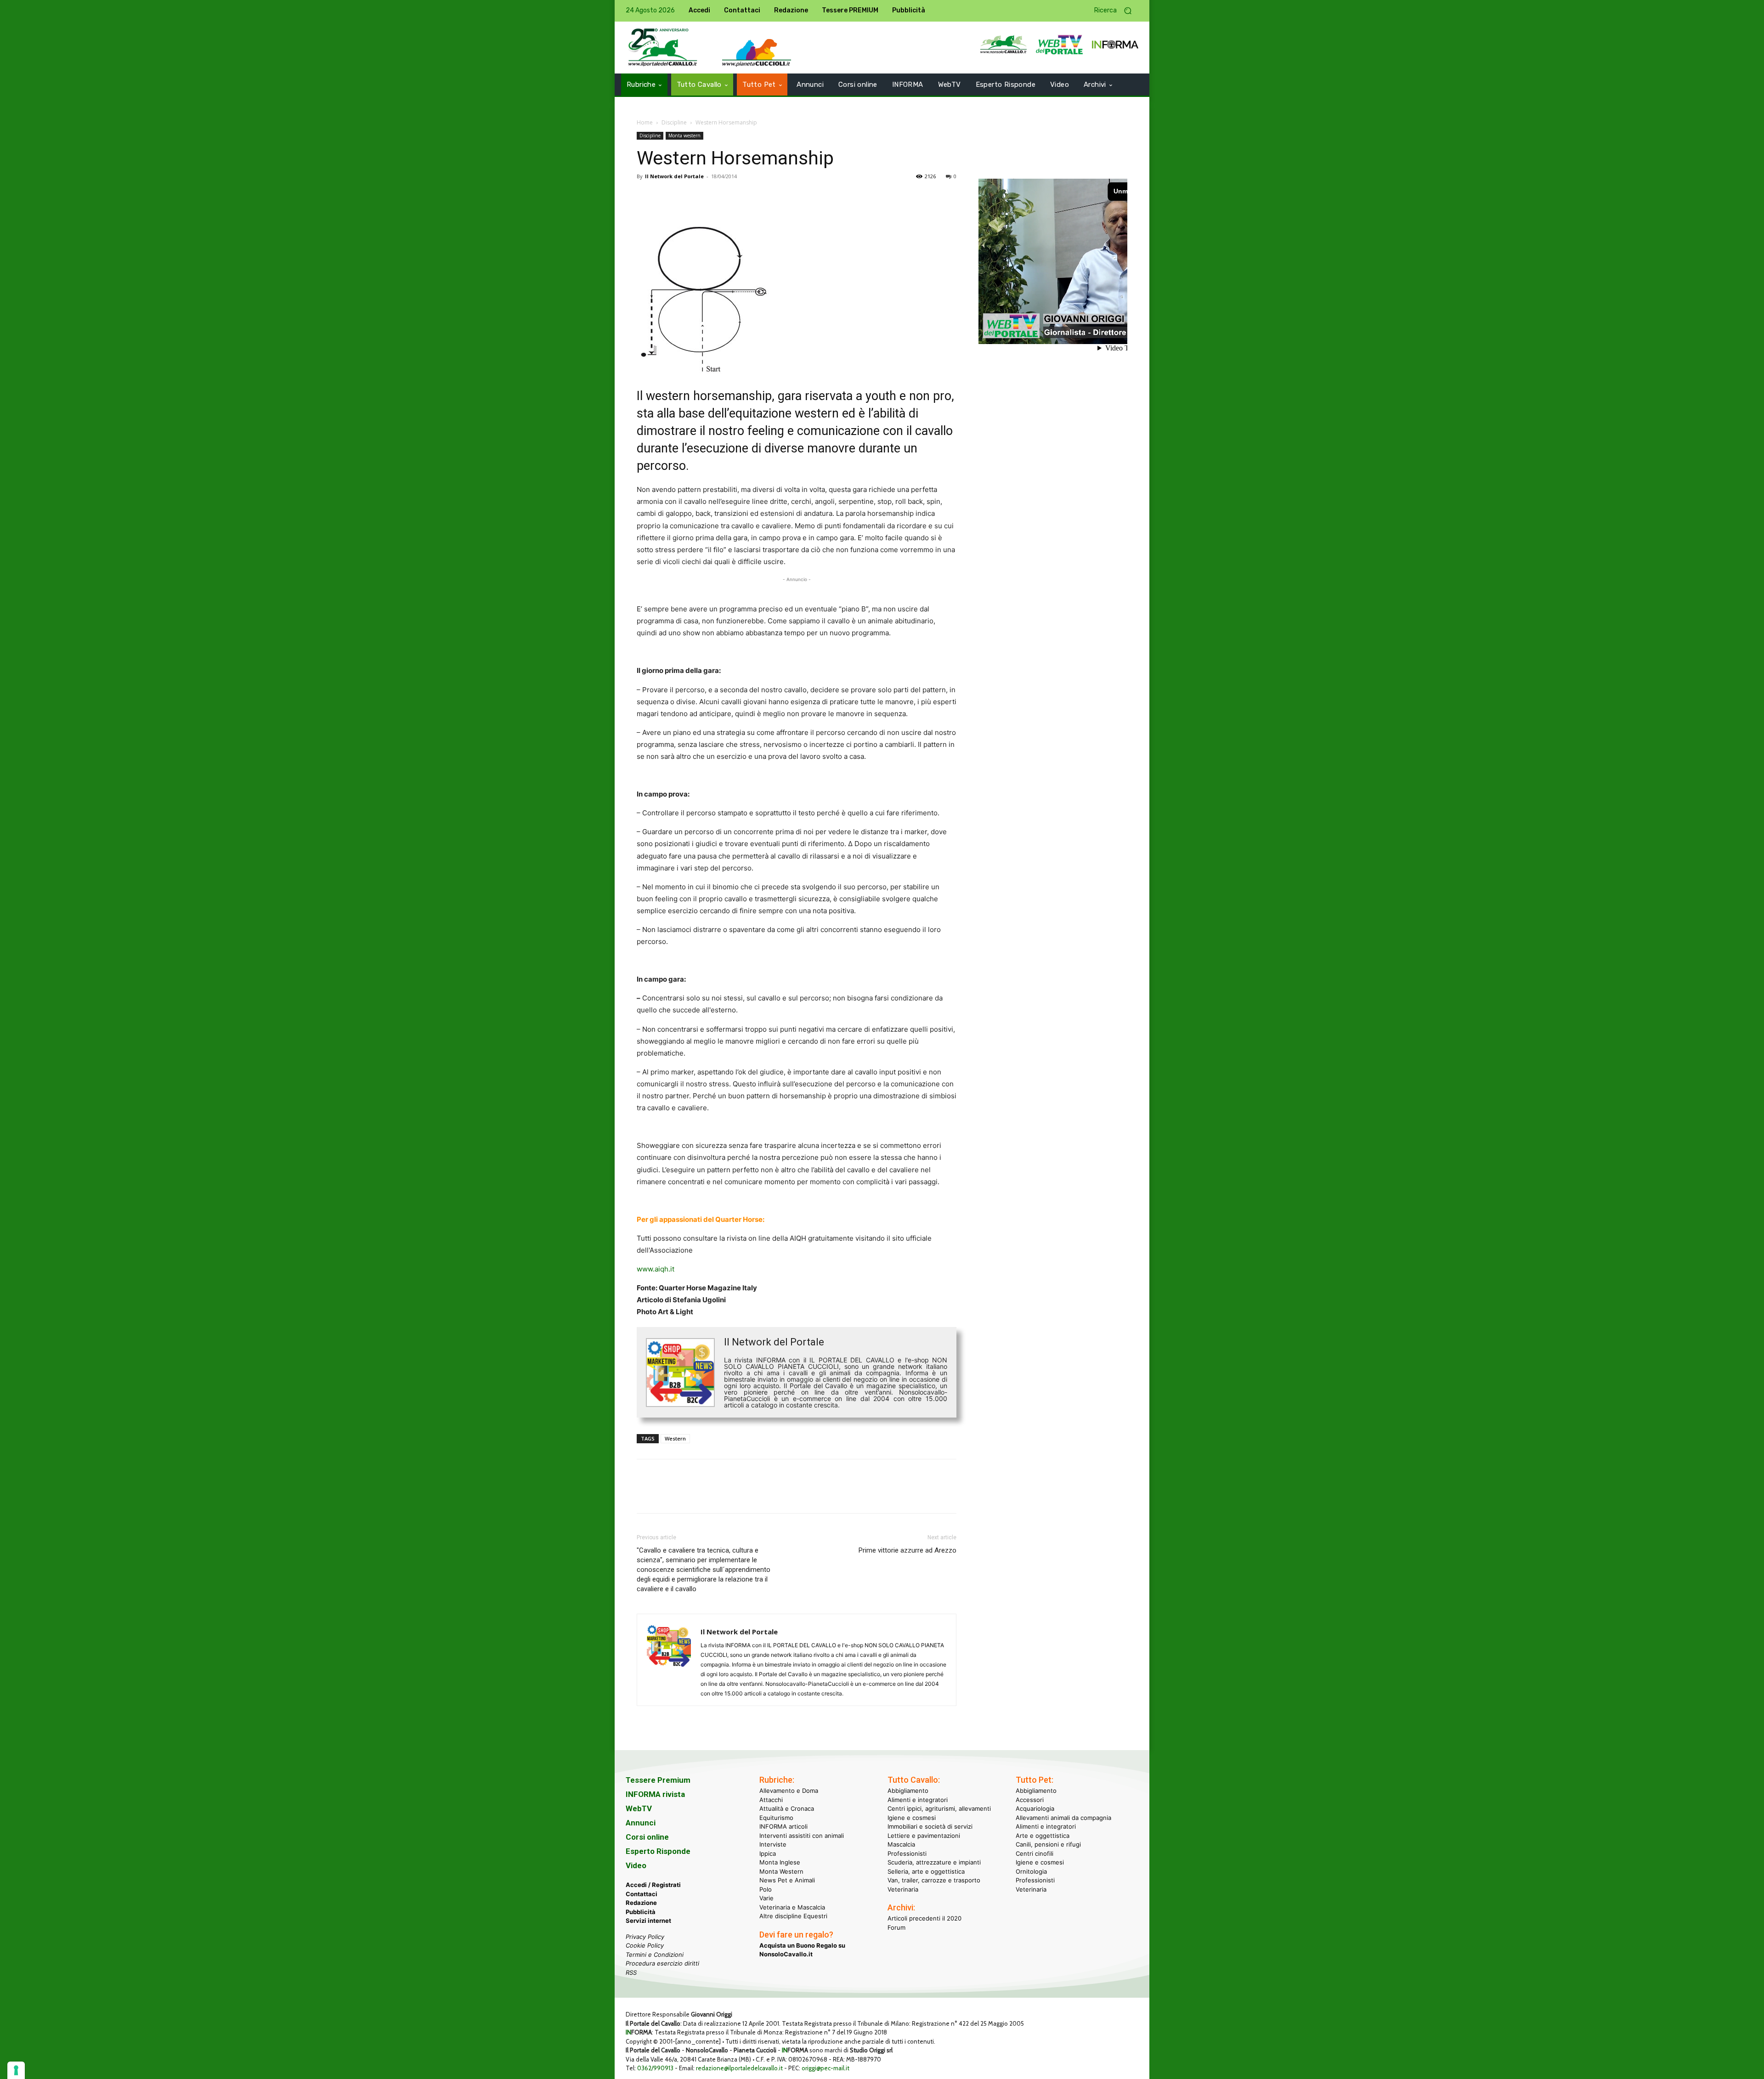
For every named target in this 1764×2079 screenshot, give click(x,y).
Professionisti (907, 1853)
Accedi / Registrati (653, 1885)
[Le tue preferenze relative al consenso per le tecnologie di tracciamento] (16, 2070)
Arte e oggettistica (1043, 1836)
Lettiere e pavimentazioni (924, 1836)
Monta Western (781, 1871)
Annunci (641, 1823)
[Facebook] (646, 197)
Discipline (674, 122)
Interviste (773, 1844)
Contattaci (642, 1894)
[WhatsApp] (709, 197)
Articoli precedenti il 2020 (924, 1918)
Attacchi (771, 1800)
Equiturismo (776, 1818)
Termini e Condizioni (655, 1955)
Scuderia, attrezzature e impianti (934, 1862)
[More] (773, 197)
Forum (896, 1927)
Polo (766, 1889)
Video (636, 1865)
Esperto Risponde (658, 1851)
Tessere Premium (658, 1780)
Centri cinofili (1035, 1853)
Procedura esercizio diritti (662, 1963)
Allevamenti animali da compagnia (1063, 1818)
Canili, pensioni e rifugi (1048, 1844)
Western (675, 1438)
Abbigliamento (908, 1791)
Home (645, 122)
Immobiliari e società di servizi (930, 1826)
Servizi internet (648, 1921)
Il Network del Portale (674, 176)
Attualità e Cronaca (787, 1808)
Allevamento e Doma (789, 1791)
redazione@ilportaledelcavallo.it (739, 2068)
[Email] (730, 197)
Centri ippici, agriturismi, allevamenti (939, 1808)
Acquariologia (1035, 1808)
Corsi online (647, 1837)
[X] (667, 197)
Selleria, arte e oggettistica (926, 1871)
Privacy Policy (645, 1937)
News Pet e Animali (787, 1880)
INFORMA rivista (655, 1794)
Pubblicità (641, 1912)
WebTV (639, 1808)
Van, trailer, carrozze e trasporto (934, 1880)
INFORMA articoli (783, 1826)
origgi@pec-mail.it (825, 2068)
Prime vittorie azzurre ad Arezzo (907, 1550)
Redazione (641, 1903)
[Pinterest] (688, 197)
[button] (1116, 11)
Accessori (1030, 1800)
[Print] (752, 197)
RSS (631, 1972)
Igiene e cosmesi (912, 1818)
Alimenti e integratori (918, 1800)
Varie (766, 1898)
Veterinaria (903, 1889)
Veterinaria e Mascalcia (792, 1907)
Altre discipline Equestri (793, 1916)
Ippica (768, 1853)
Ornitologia (1031, 1871)
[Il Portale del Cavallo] (663, 48)
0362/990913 (655, 2068)
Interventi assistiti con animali (802, 1836)
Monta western (684, 136)
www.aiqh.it (656, 1269)
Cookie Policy (645, 1945)
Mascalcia (901, 1844)
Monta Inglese (780, 1862)
